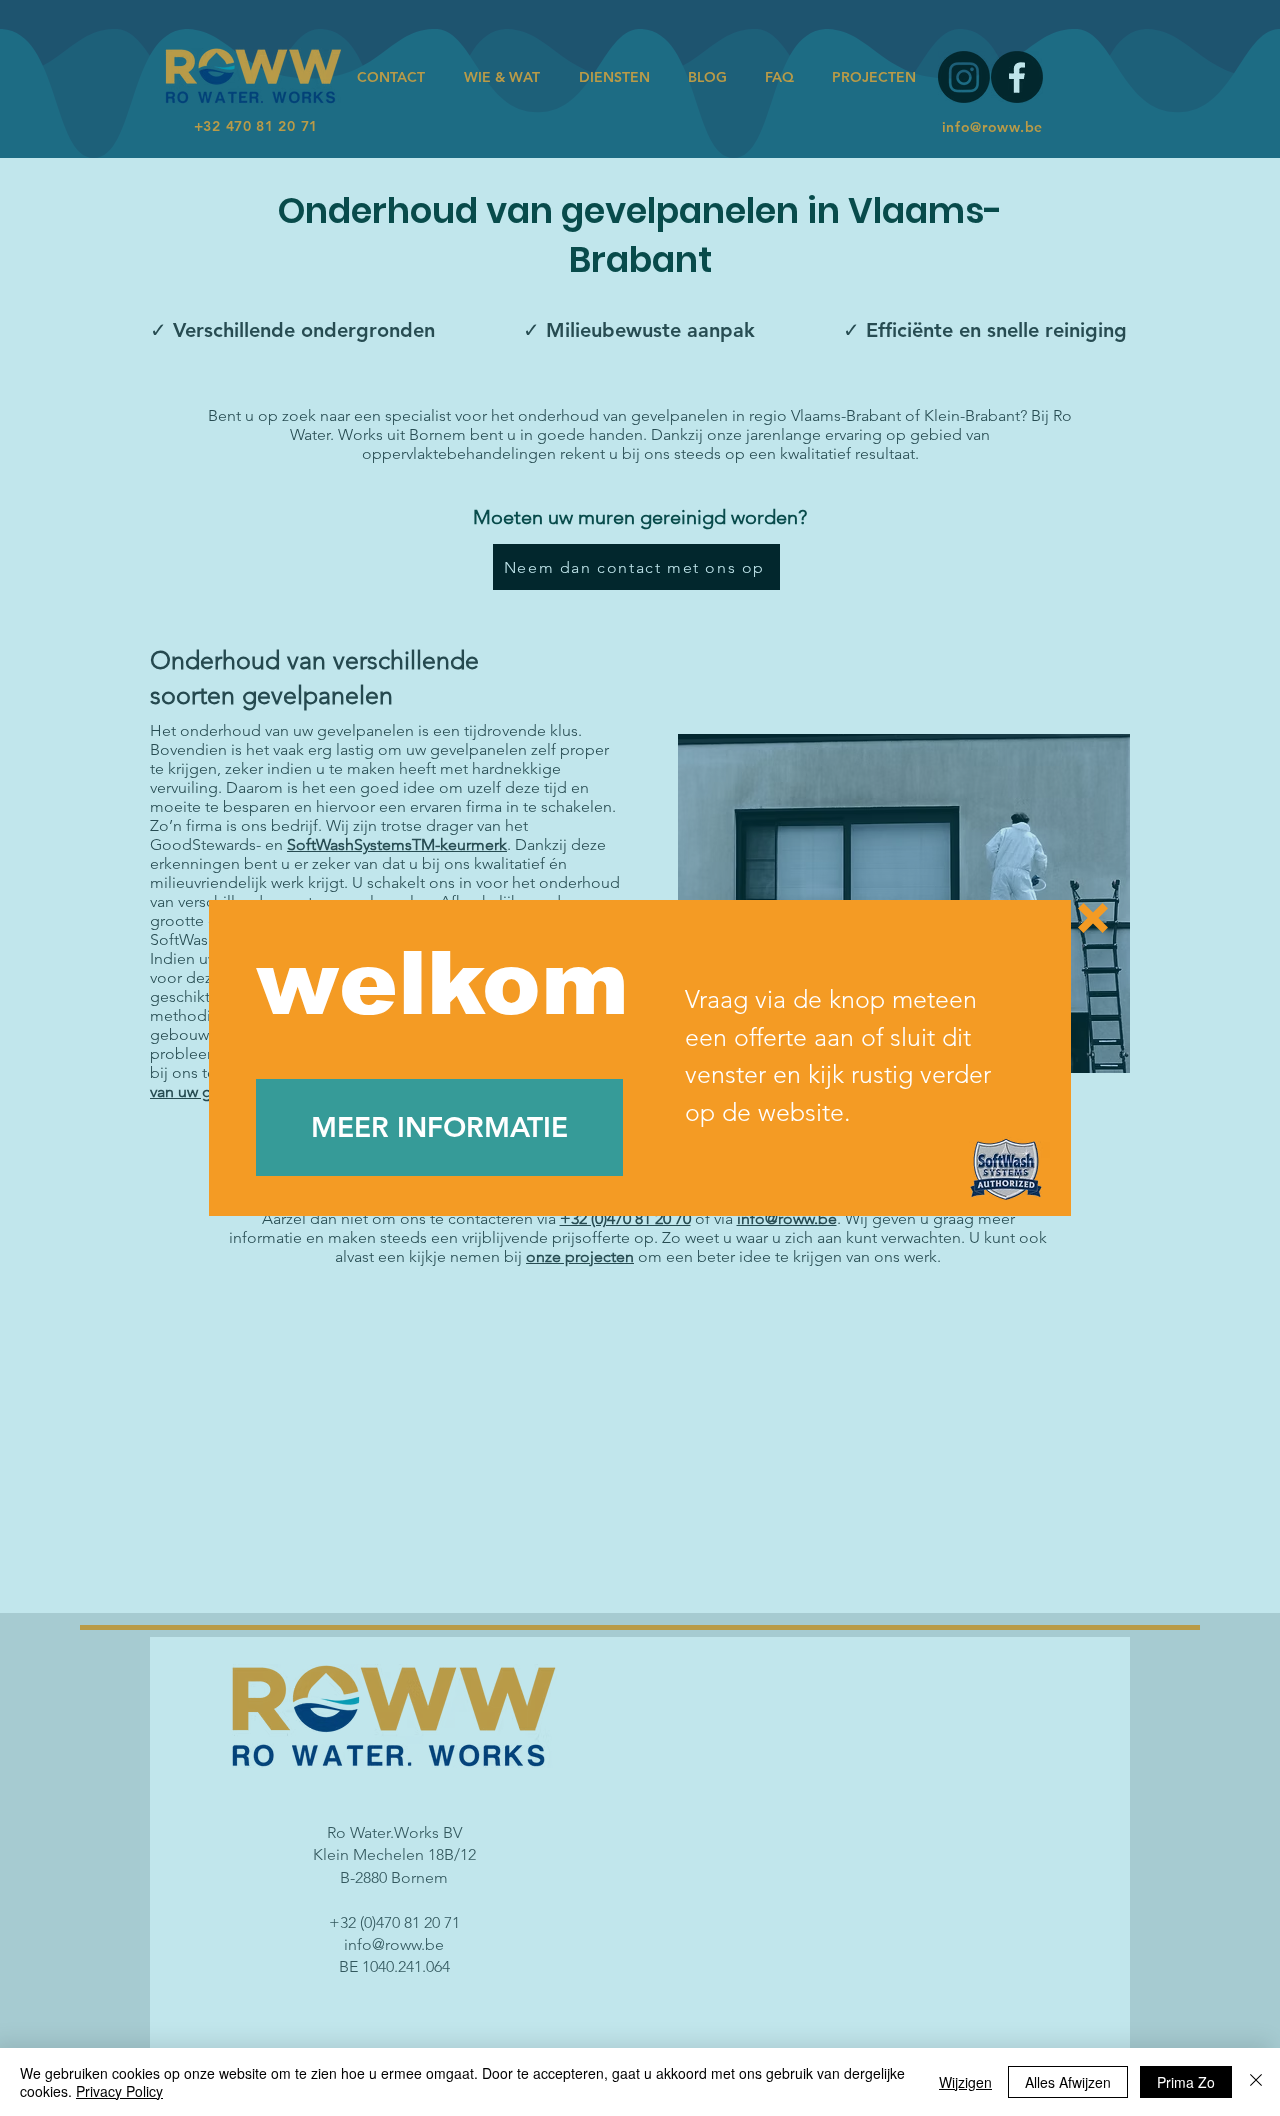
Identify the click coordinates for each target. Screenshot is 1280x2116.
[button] (1093, 918)
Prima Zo (1186, 2082)
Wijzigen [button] (965, 2082)
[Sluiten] (1256, 2082)
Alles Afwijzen (1068, 2082)
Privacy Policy (119, 2091)
